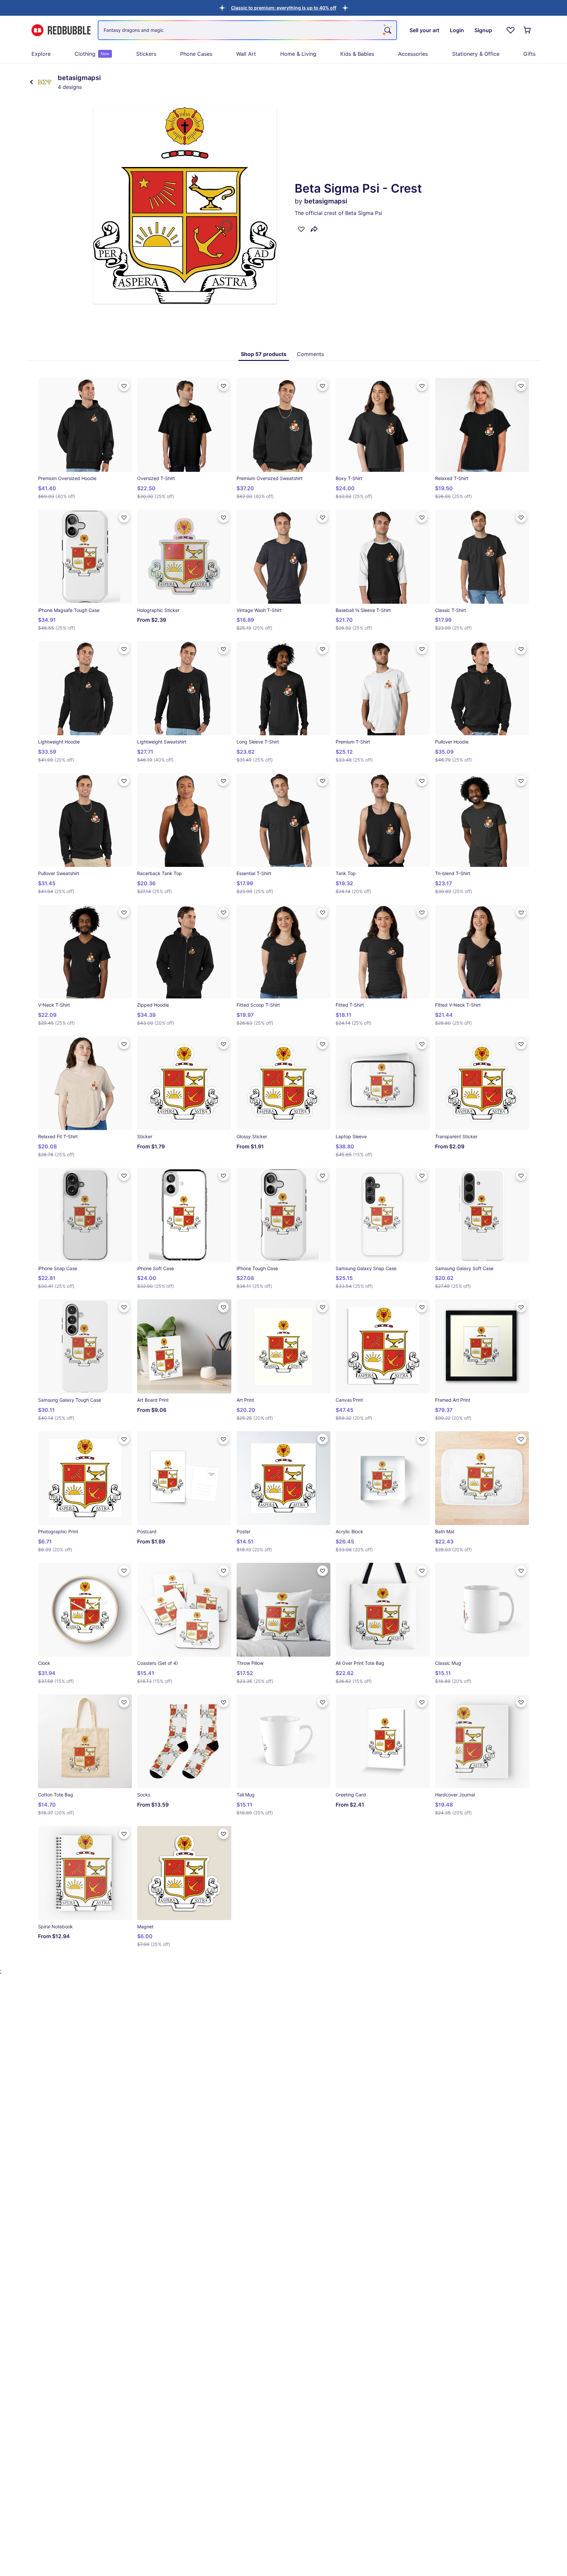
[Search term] (387, 30)
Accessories (413, 54)
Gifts (529, 54)
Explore (41, 54)
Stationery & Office (476, 54)
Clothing (92, 54)
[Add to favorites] (301, 229)
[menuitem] (41, 54)
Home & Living (298, 54)
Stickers (146, 54)
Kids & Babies (357, 54)
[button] (284, 8)
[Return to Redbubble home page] (61, 30)
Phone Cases (196, 54)
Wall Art (246, 54)
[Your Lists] (511, 30)
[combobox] (247, 30)
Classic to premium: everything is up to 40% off (284, 8)
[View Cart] (528, 30)
